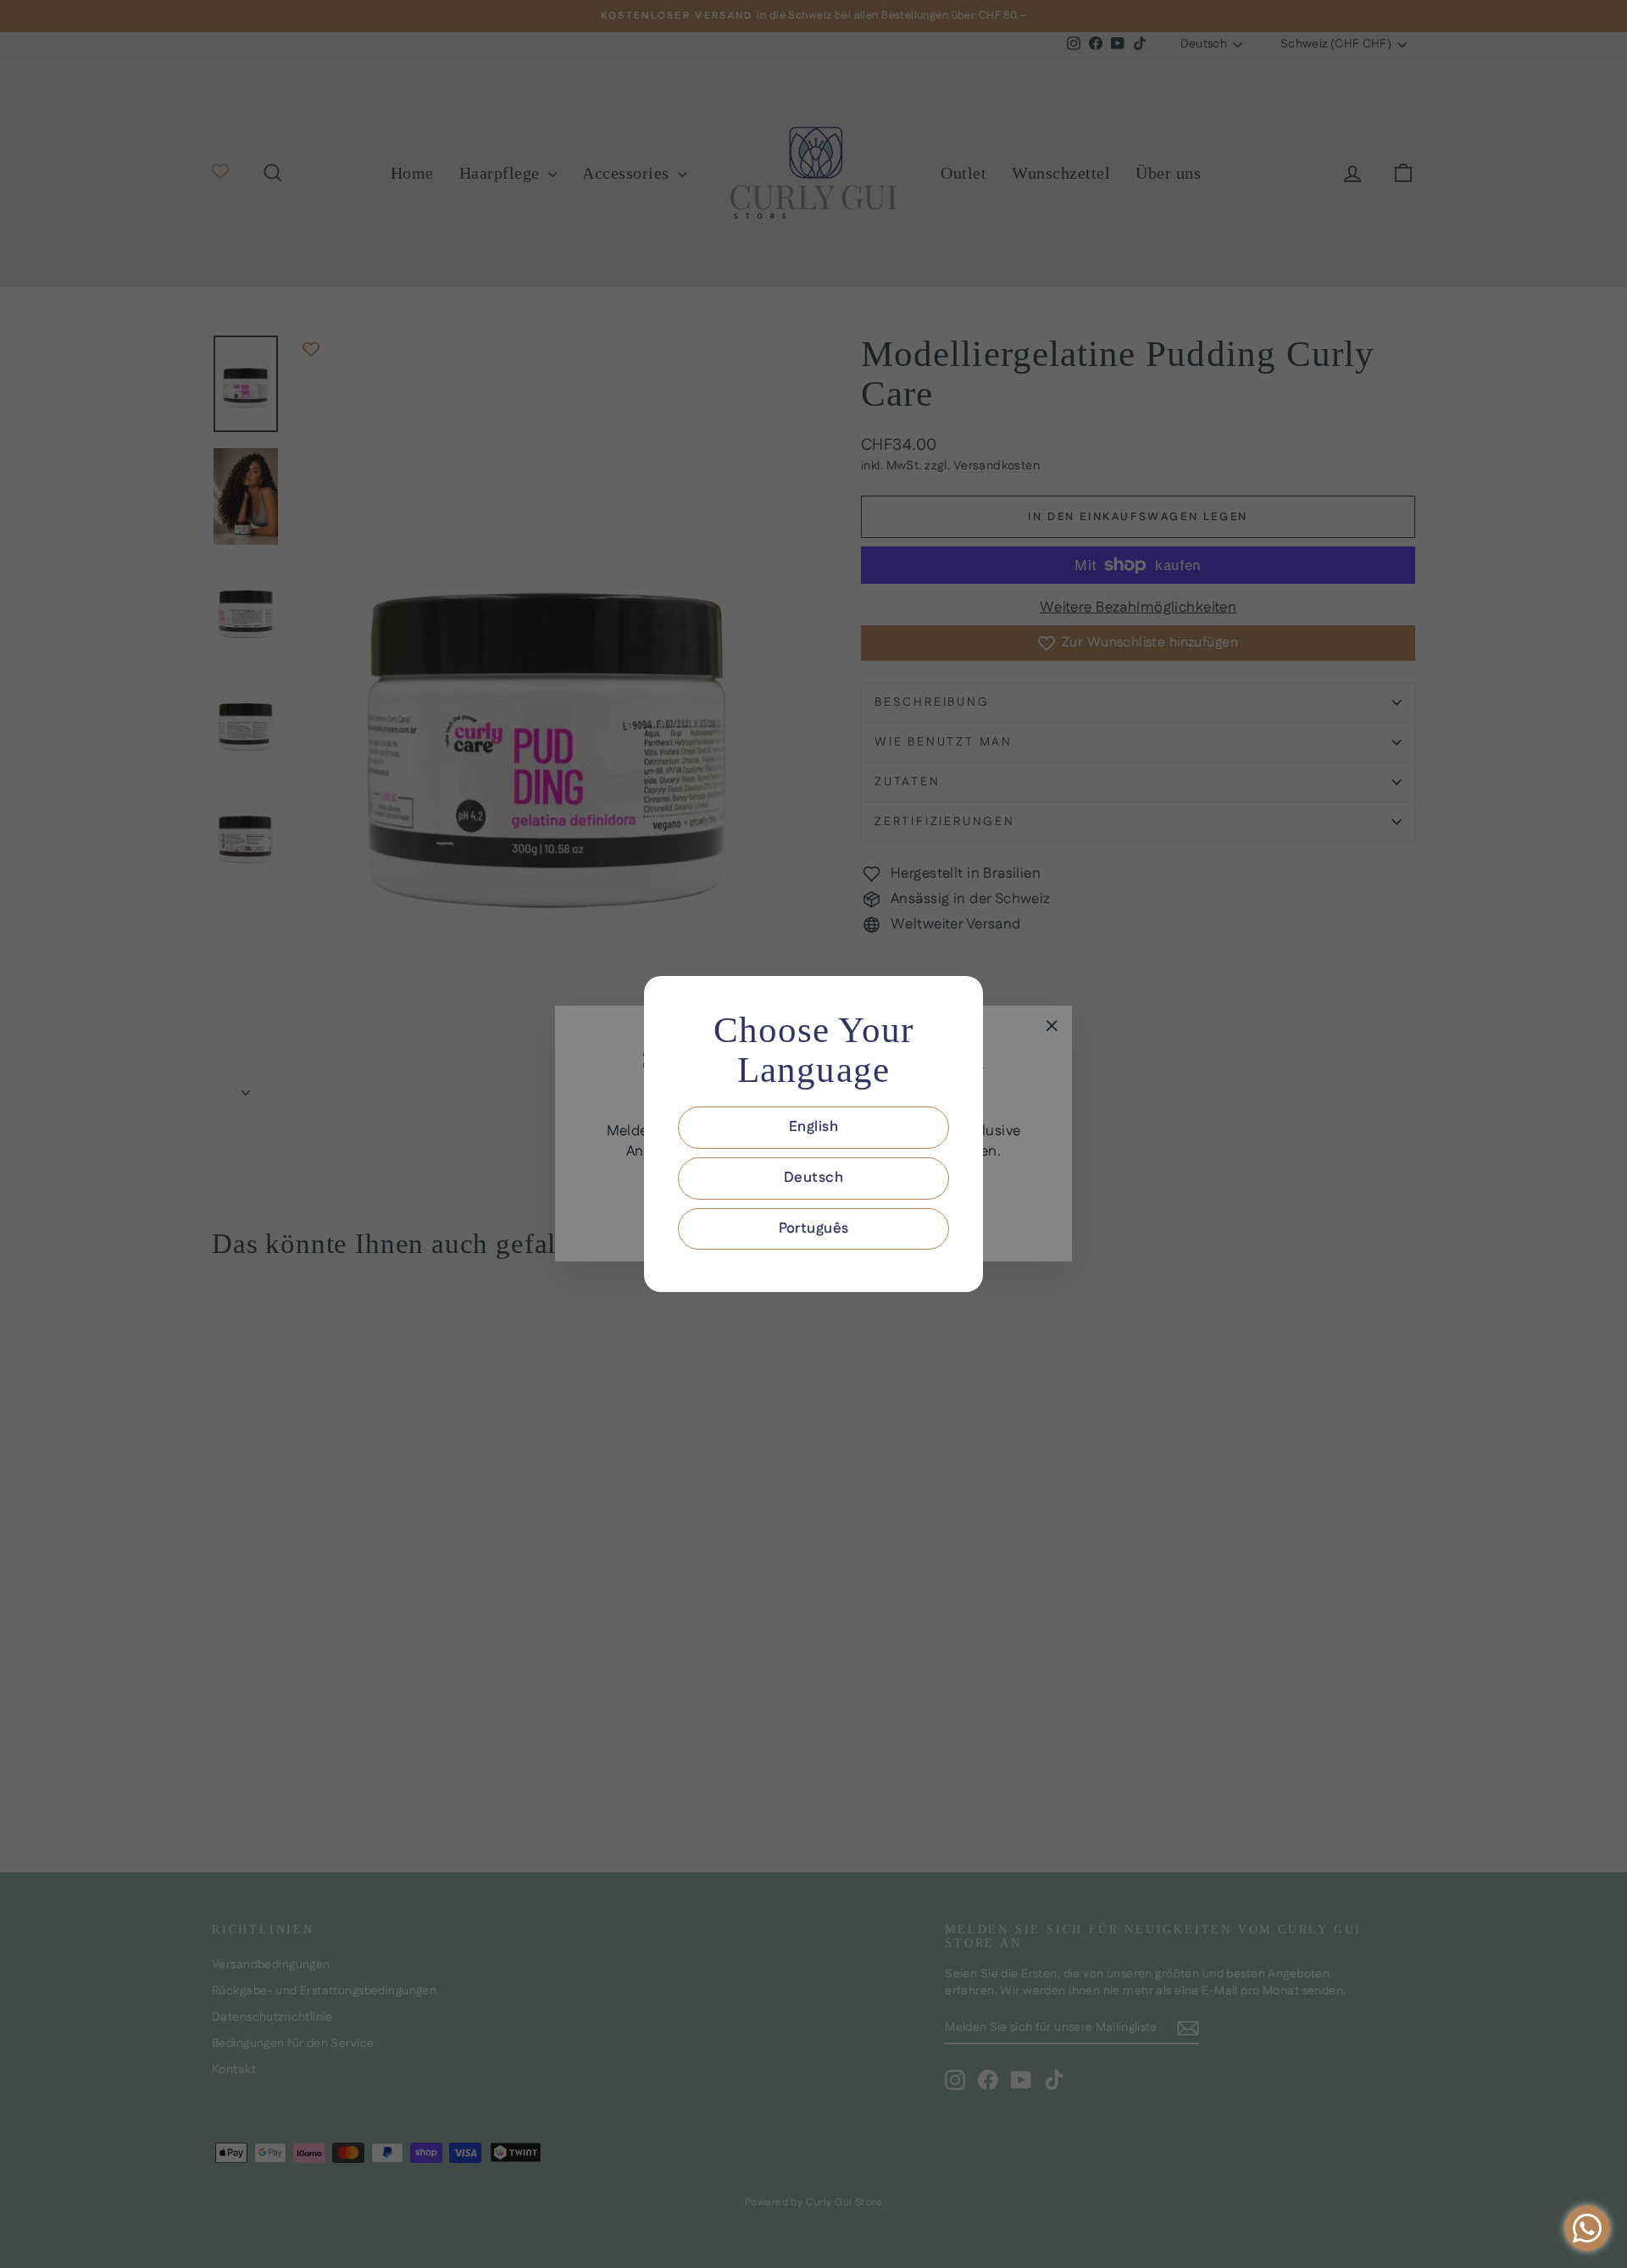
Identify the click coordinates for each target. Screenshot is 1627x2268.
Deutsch (813, 1178)
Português (814, 1228)
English (813, 1127)
